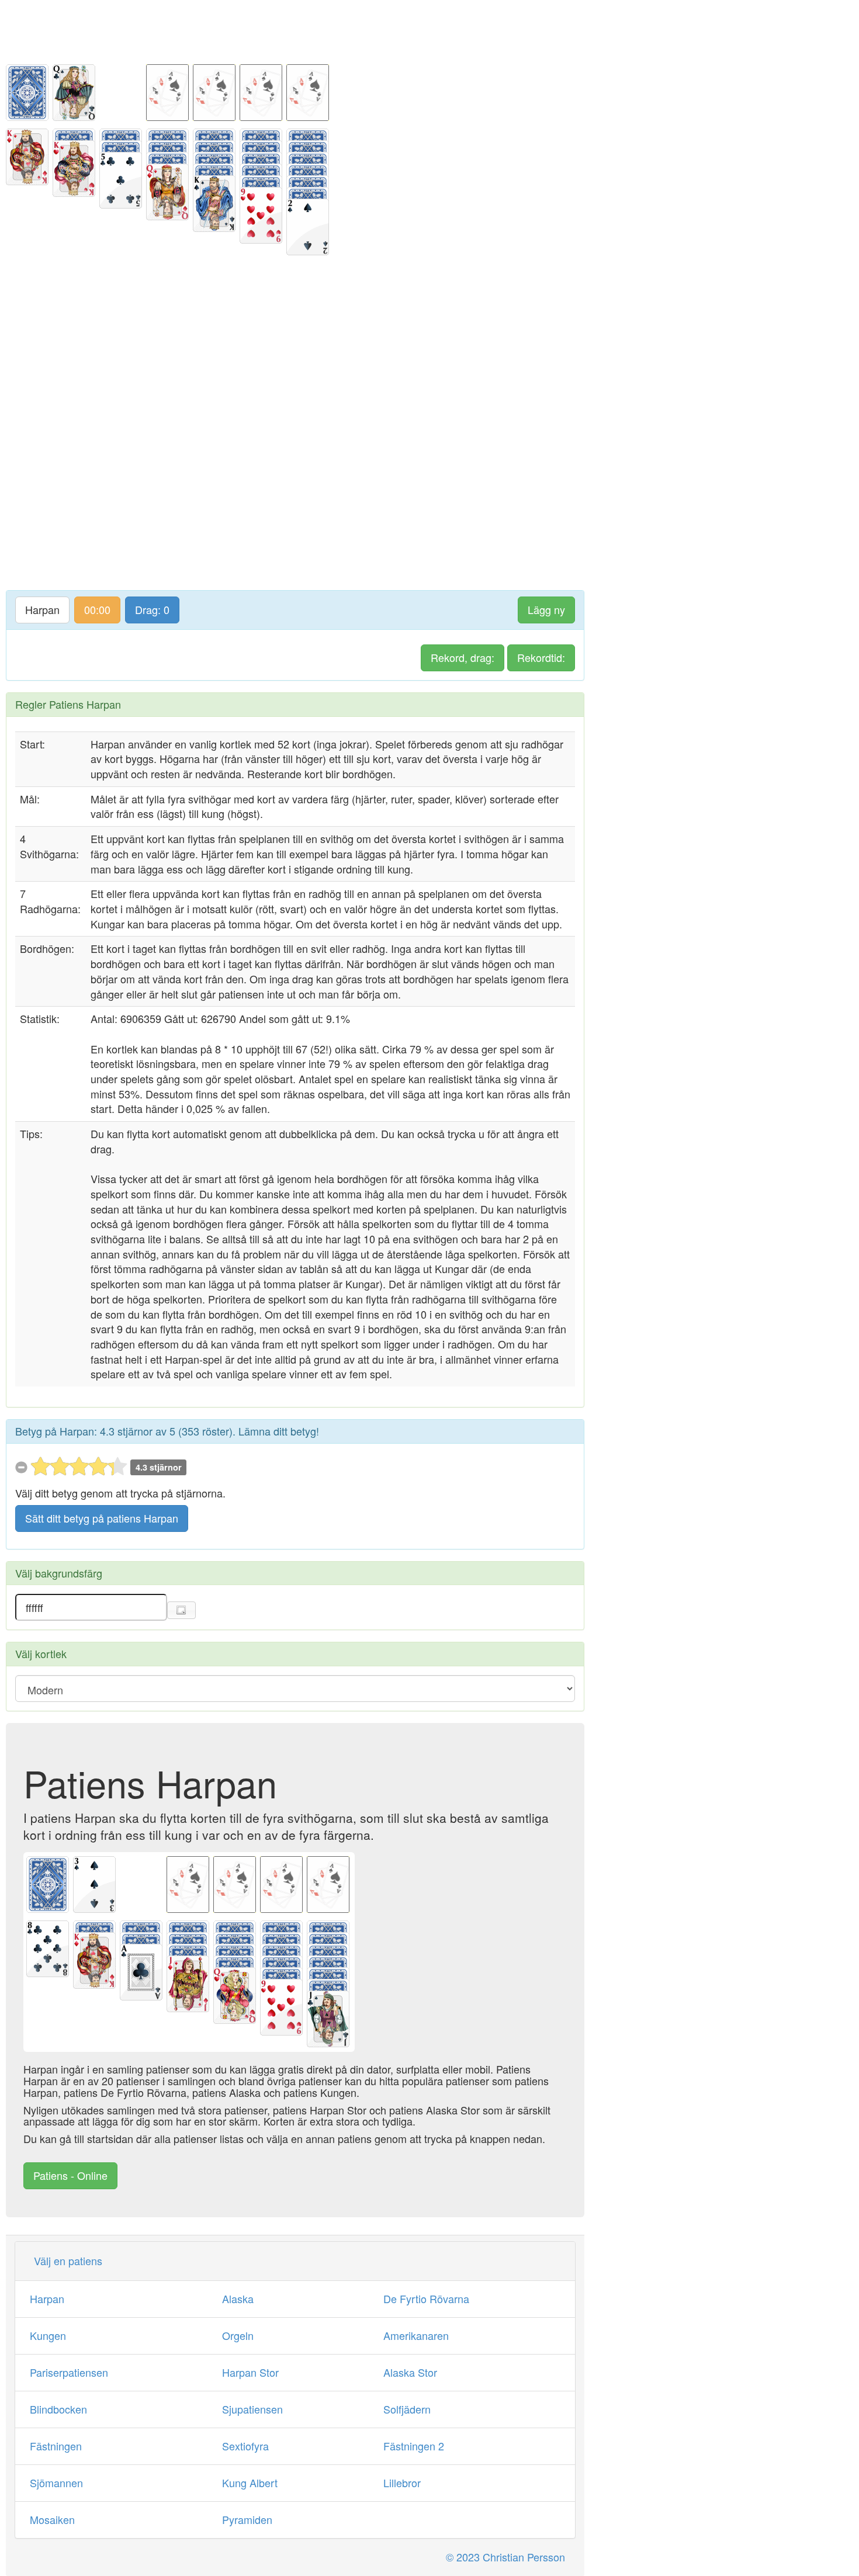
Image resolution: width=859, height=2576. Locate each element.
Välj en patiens (68, 2260)
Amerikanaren (416, 2335)
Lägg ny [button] (546, 609)
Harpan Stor (250, 2372)
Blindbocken (58, 2409)
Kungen (48, 2335)
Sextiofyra (245, 2446)
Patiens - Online (70, 2175)
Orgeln (238, 2335)
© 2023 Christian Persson (505, 2557)
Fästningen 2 (414, 2446)
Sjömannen (56, 2483)
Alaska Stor (410, 2372)
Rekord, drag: (463, 657)
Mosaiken (52, 2519)
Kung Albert (250, 2483)
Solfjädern (407, 2409)
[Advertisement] (295, 26)
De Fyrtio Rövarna (426, 2298)
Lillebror (402, 2483)
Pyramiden (247, 2519)
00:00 (97, 609)
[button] (181, 1610)
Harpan (42, 609)
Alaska (238, 2298)
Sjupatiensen (252, 2409)
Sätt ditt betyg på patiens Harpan (102, 1518)
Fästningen (56, 2446)
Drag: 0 (152, 609)
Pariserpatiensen (69, 2372)
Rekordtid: (541, 657)
